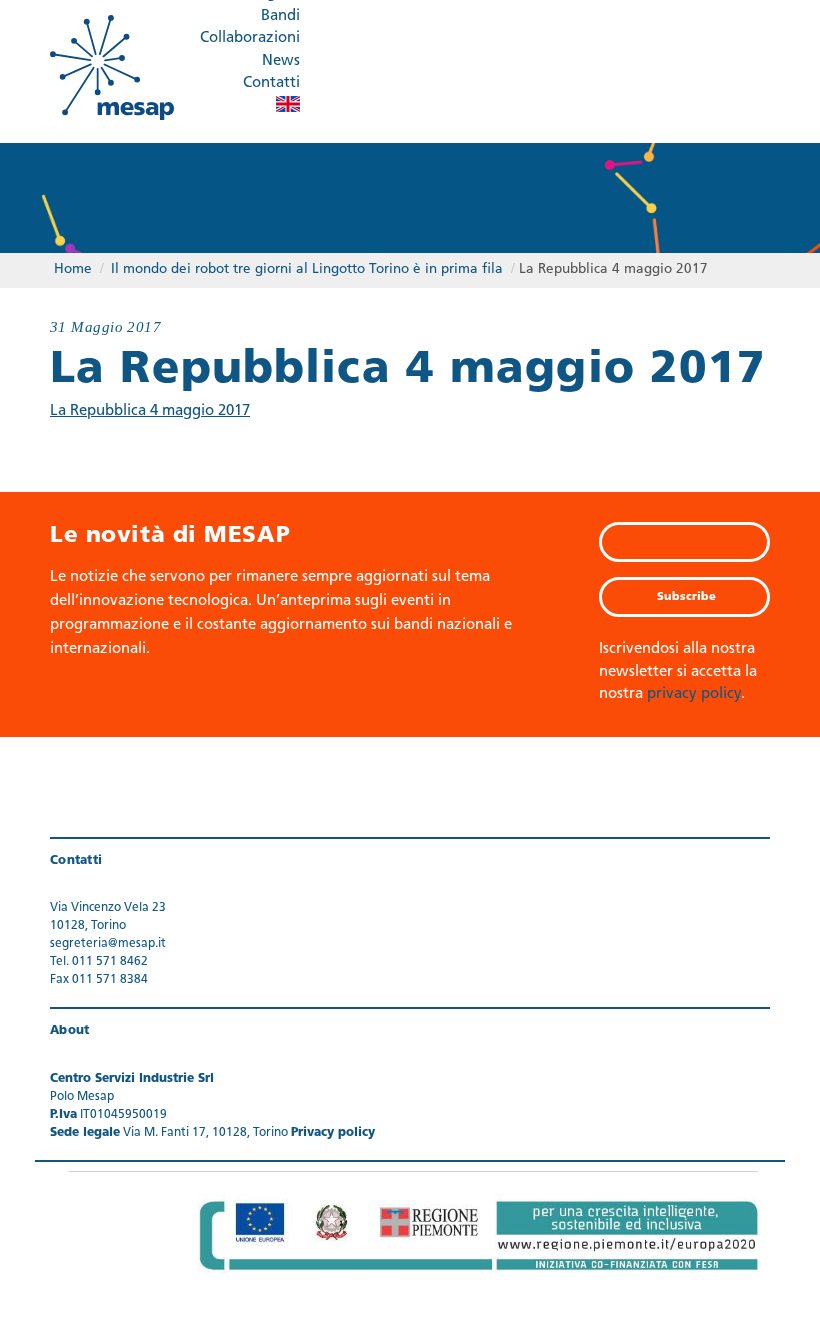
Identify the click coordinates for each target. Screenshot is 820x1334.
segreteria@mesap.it (108, 944)
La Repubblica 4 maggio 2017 (150, 411)
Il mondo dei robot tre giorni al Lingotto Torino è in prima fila (307, 269)
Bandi (280, 16)
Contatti (271, 83)
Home (73, 269)
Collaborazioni (250, 38)
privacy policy (694, 694)
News (281, 61)
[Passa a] (288, 104)
